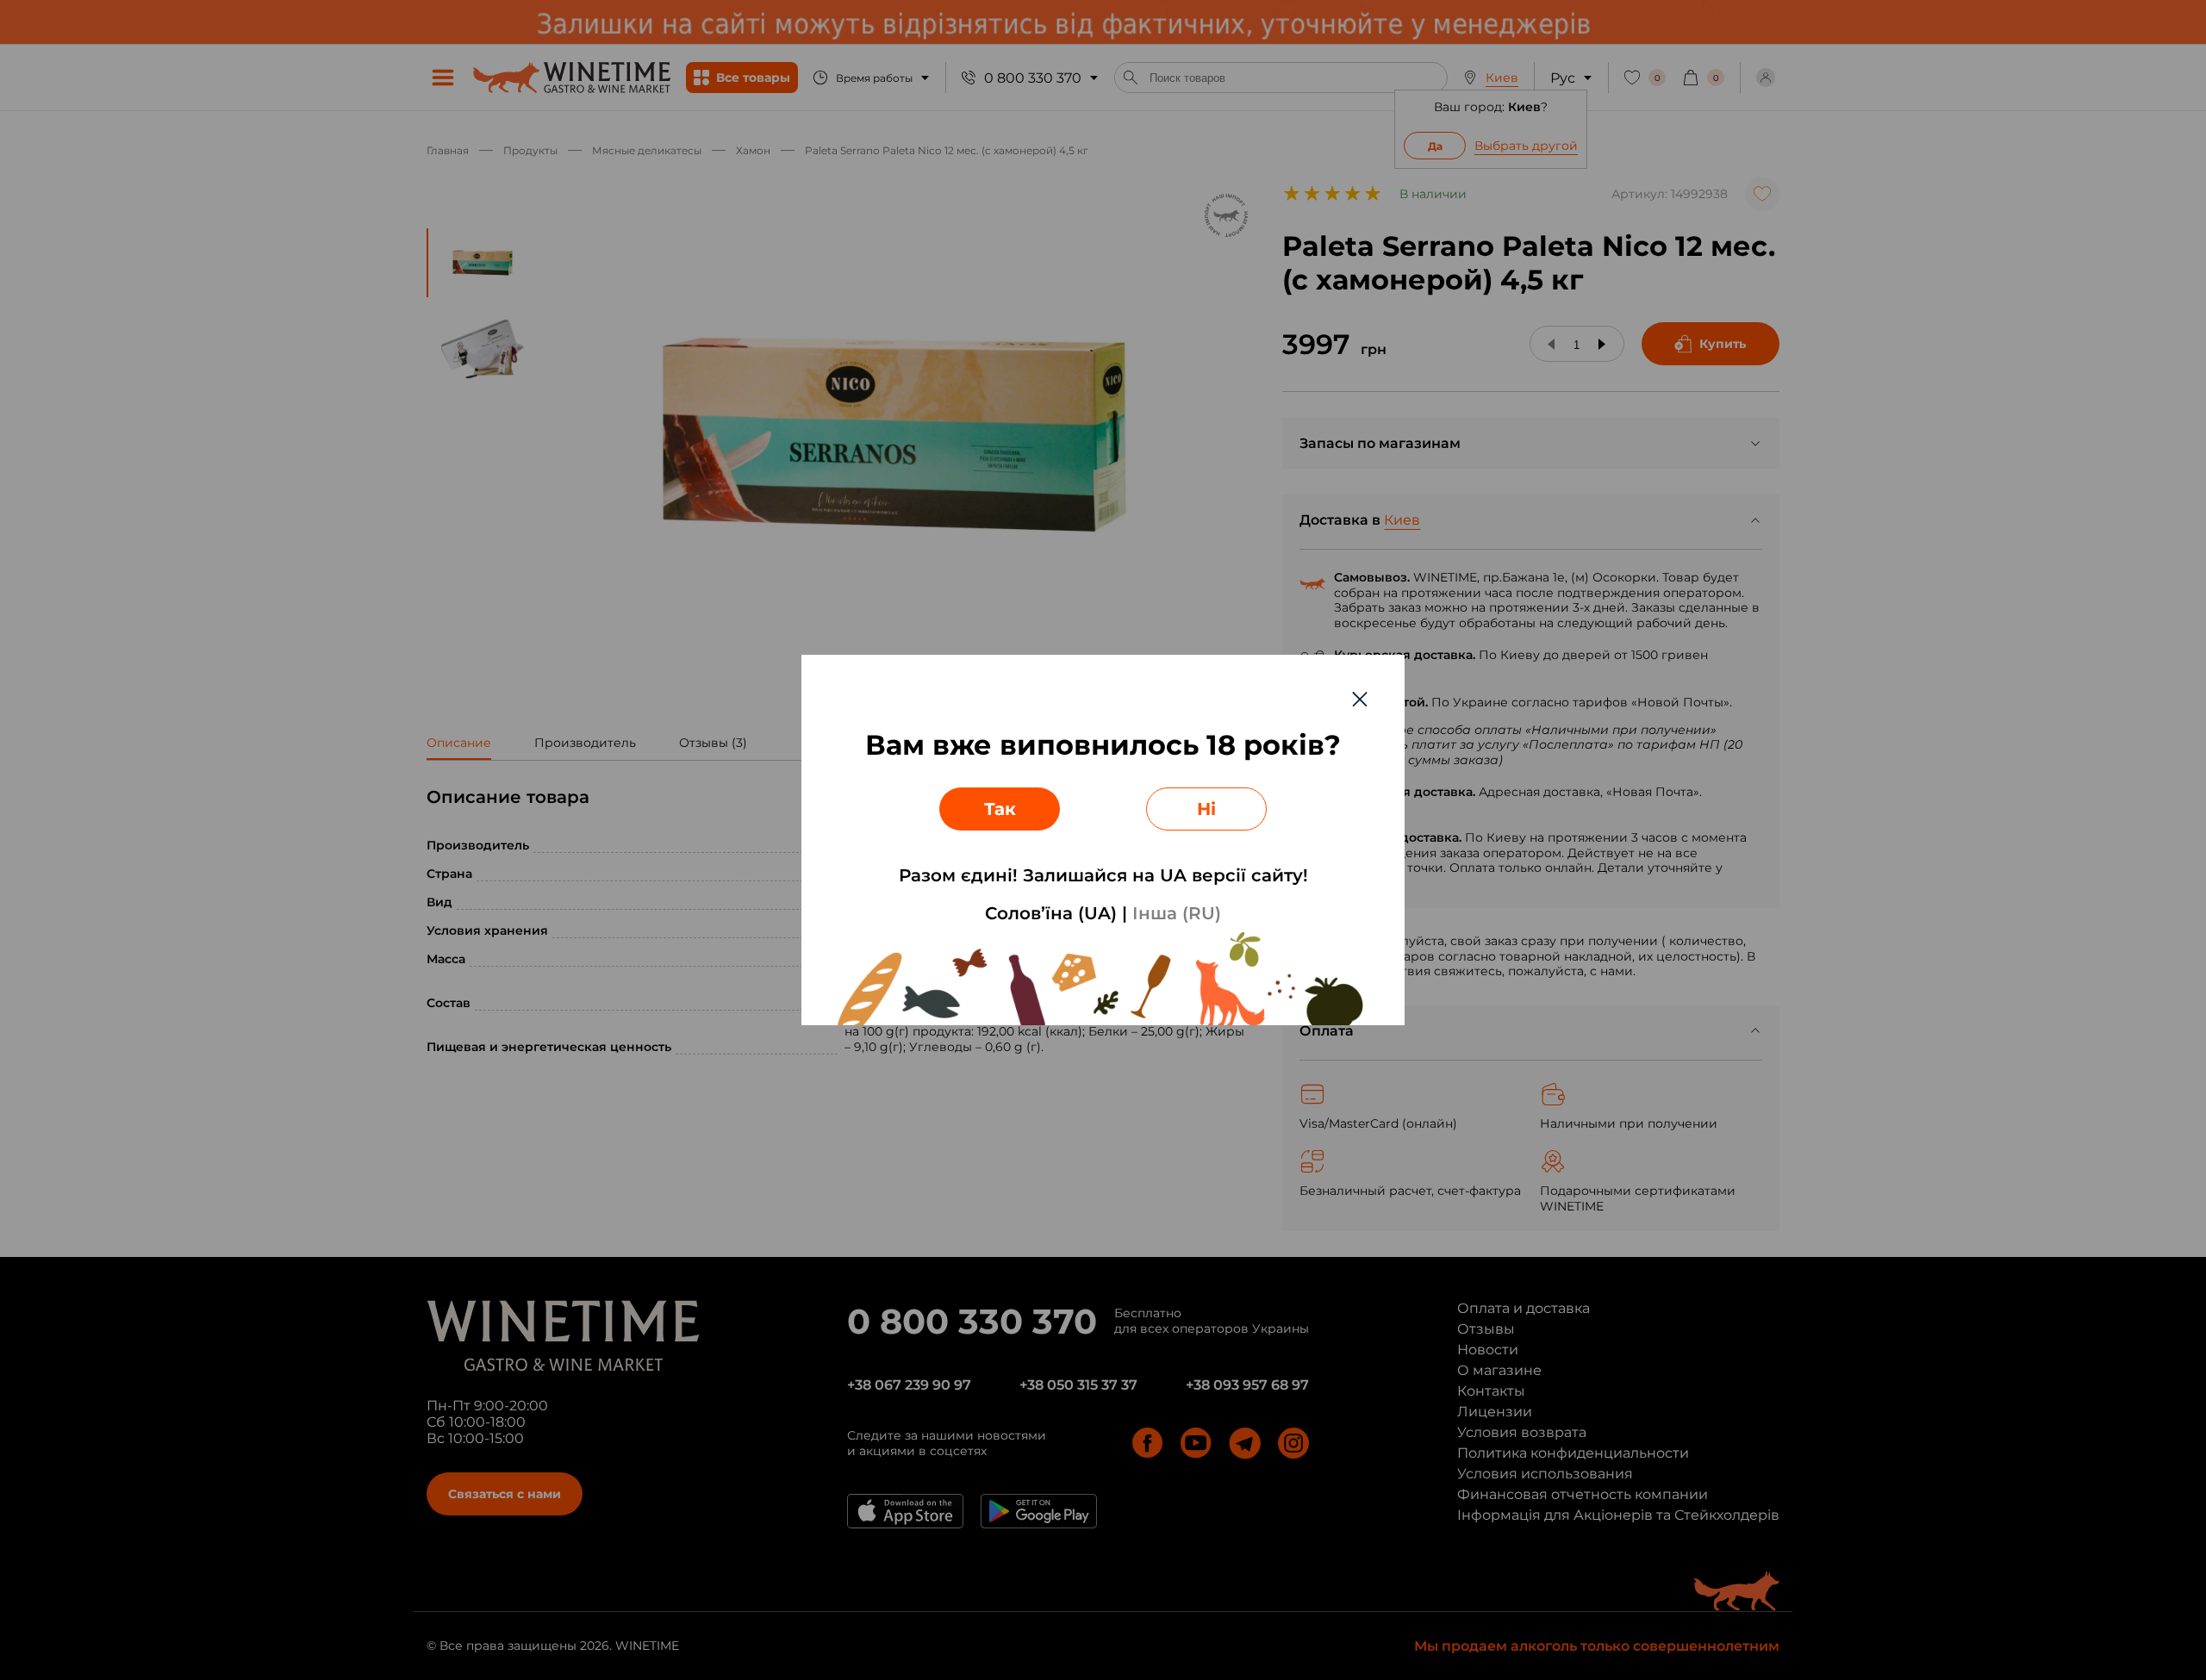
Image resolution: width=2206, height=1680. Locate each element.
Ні (1206, 809)
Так (1000, 809)
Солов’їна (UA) (1051, 913)
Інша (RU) (1177, 913)
